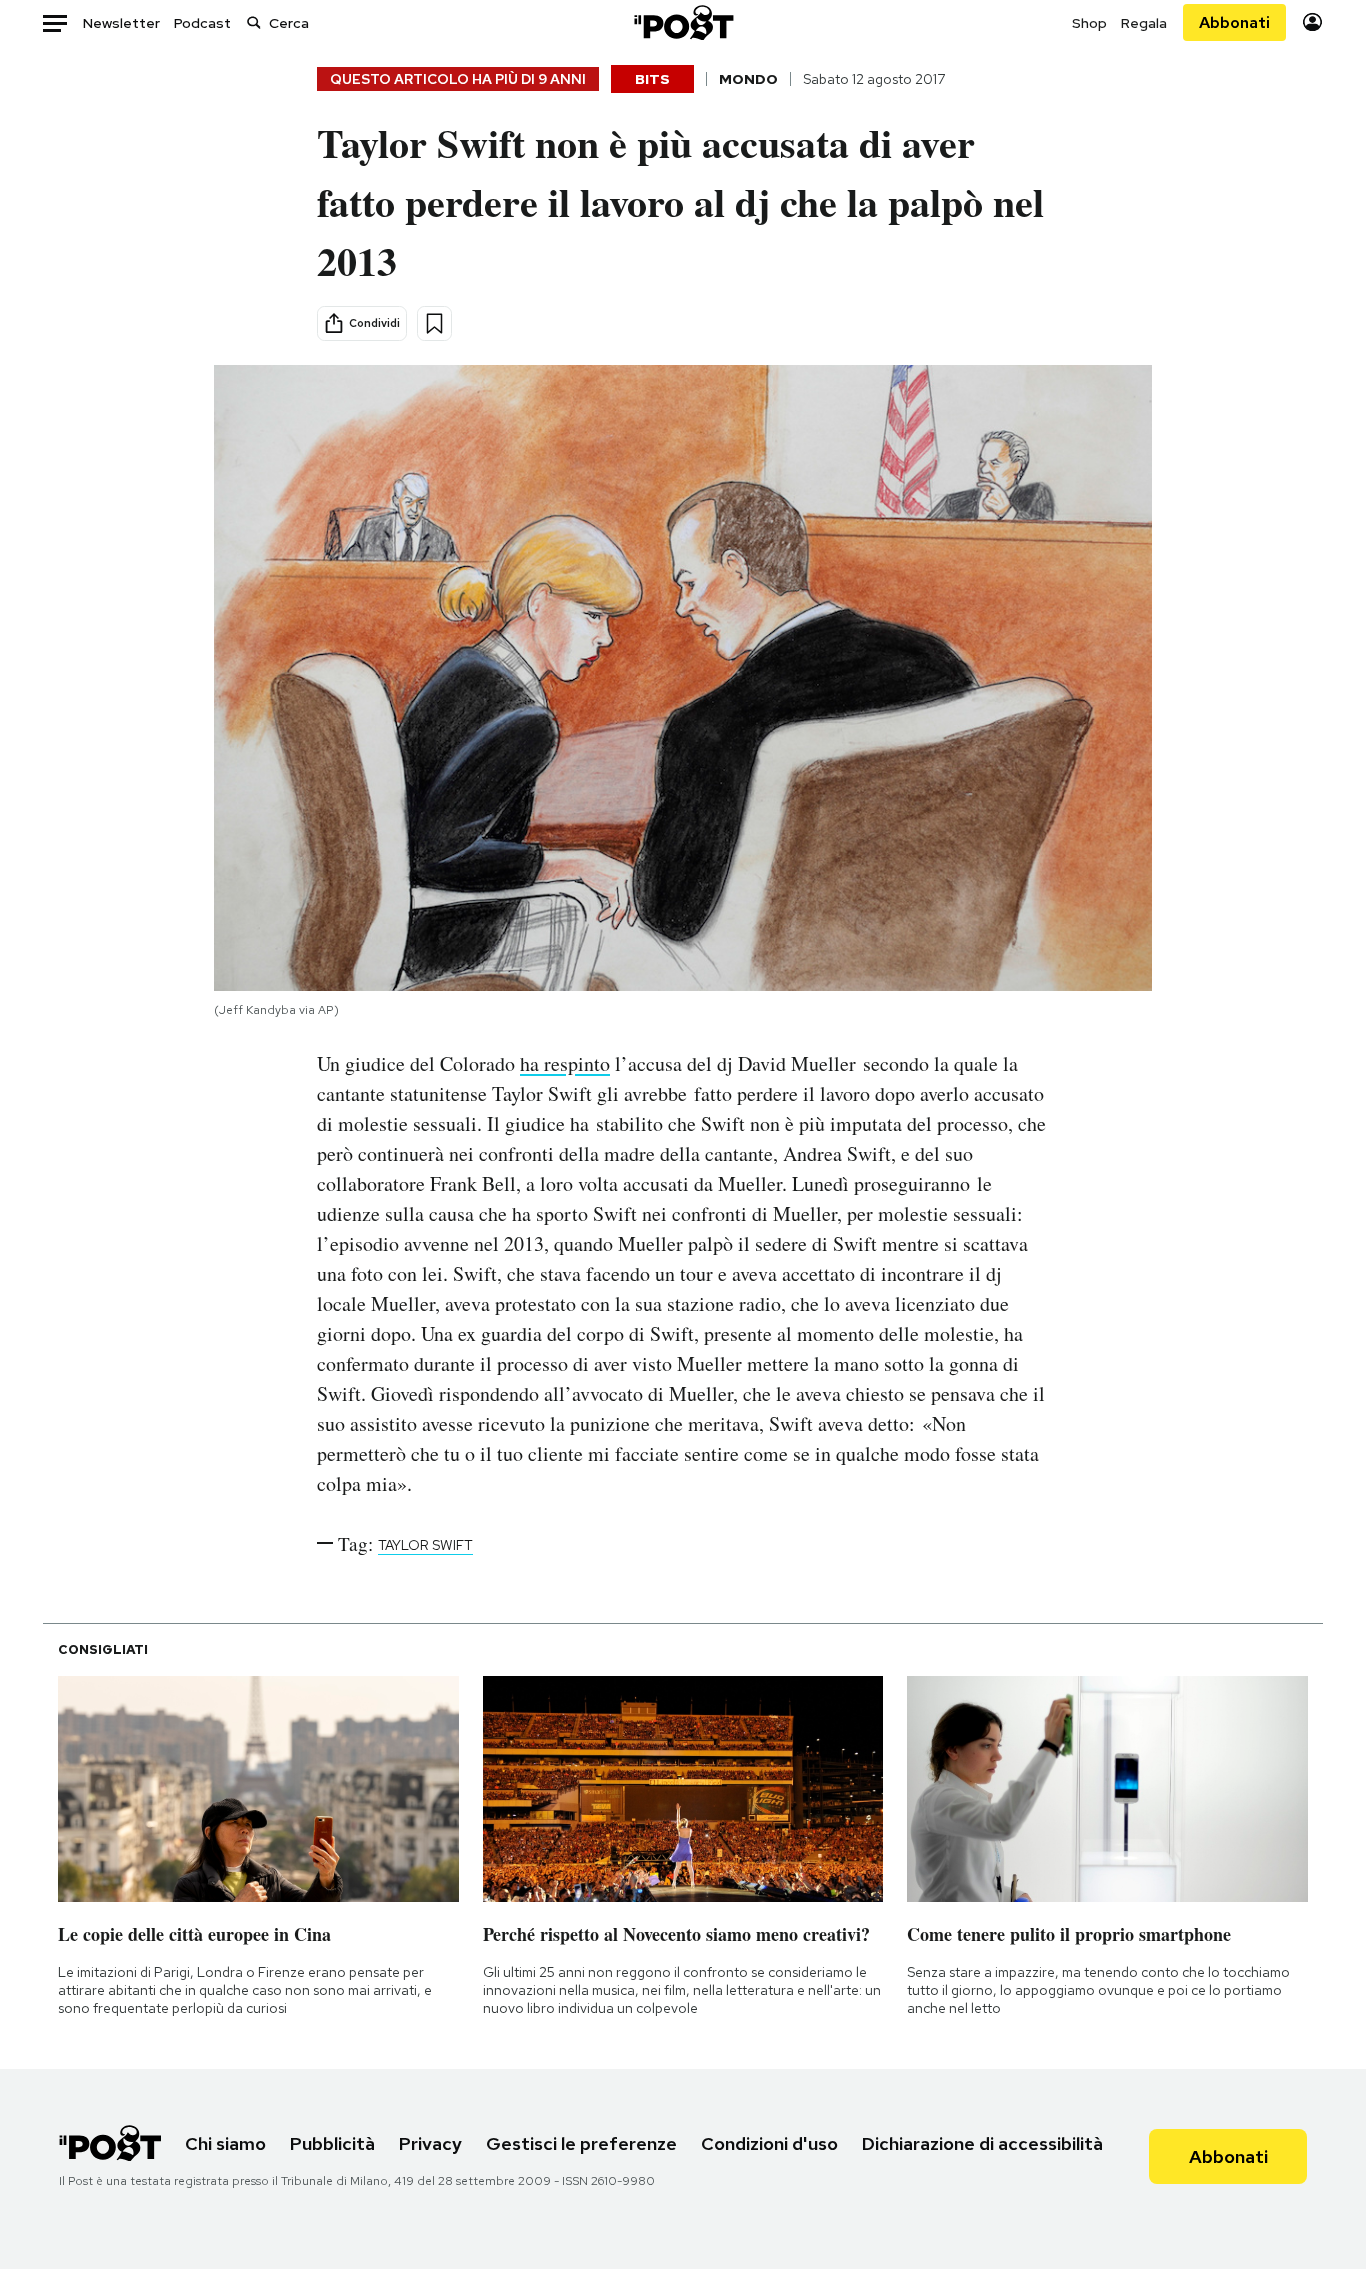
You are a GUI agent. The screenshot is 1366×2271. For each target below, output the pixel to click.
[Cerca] (254, 22)
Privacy (430, 2143)
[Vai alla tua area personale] (1312, 22)
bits (652, 79)
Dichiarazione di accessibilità (982, 2143)
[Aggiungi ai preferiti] (434, 323)
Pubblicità (332, 2143)
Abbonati (1234, 22)
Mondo (748, 79)
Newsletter (121, 23)
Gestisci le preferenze (581, 2143)
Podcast (202, 23)
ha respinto (565, 1063)
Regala (1144, 23)
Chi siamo (225, 2143)
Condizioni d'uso (769, 2143)
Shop (1089, 23)
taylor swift (425, 1545)
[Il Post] (683, 22)
